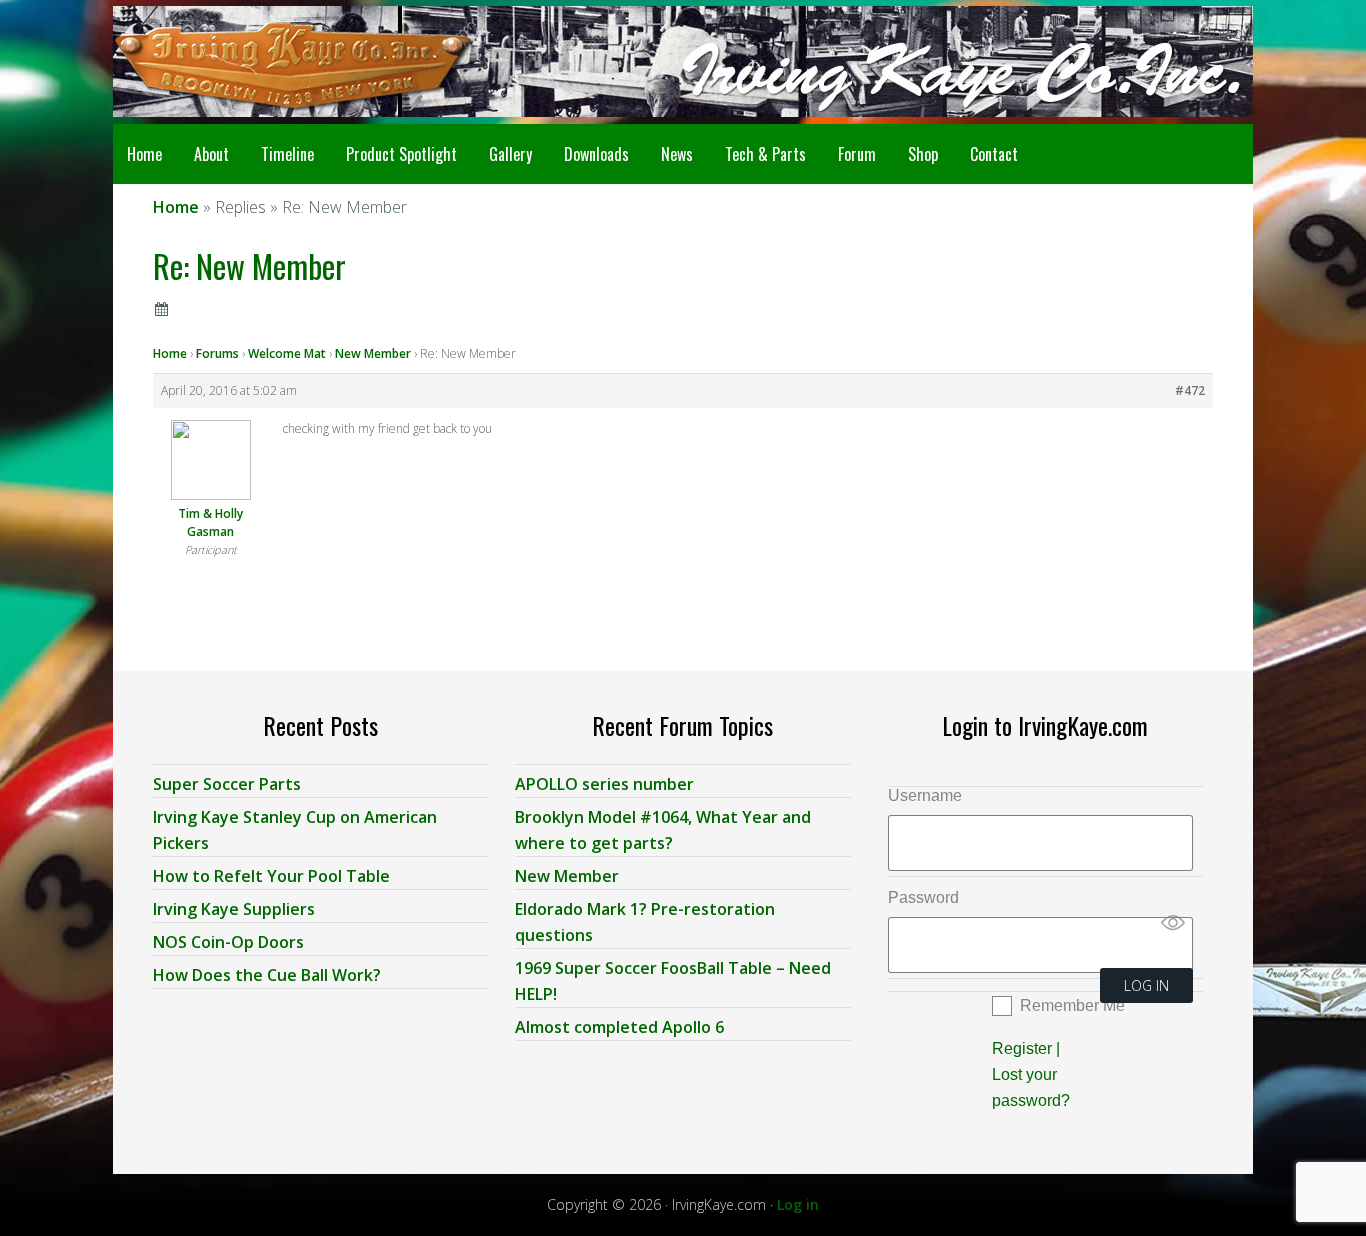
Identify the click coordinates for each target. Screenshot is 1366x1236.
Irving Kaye (273, 62)
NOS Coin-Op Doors (228, 942)
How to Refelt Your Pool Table (271, 876)
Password (923, 897)
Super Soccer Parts (227, 784)
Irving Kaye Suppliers (234, 909)
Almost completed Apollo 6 (619, 1027)
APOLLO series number (604, 784)
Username (925, 795)
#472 (1190, 390)
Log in (798, 1204)
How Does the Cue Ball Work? (267, 975)
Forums (217, 353)
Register (1022, 1048)
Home (170, 353)
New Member (373, 353)
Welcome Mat (287, 353)
